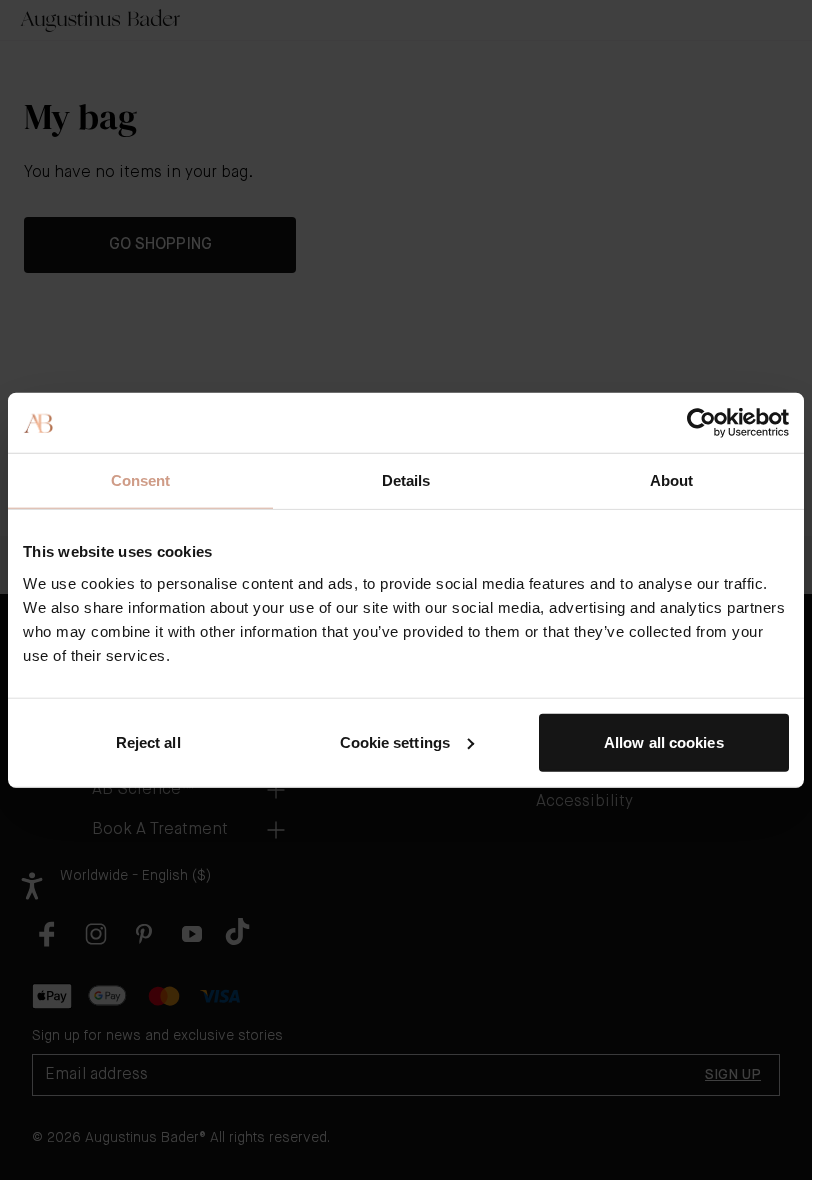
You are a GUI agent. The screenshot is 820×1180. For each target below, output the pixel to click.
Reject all (148, 741)
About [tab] (672, 480)
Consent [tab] (141, 480)
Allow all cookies (664, 741)
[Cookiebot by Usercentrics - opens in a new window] (701, 423)
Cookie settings (395, 741)
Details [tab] (406, 480)
